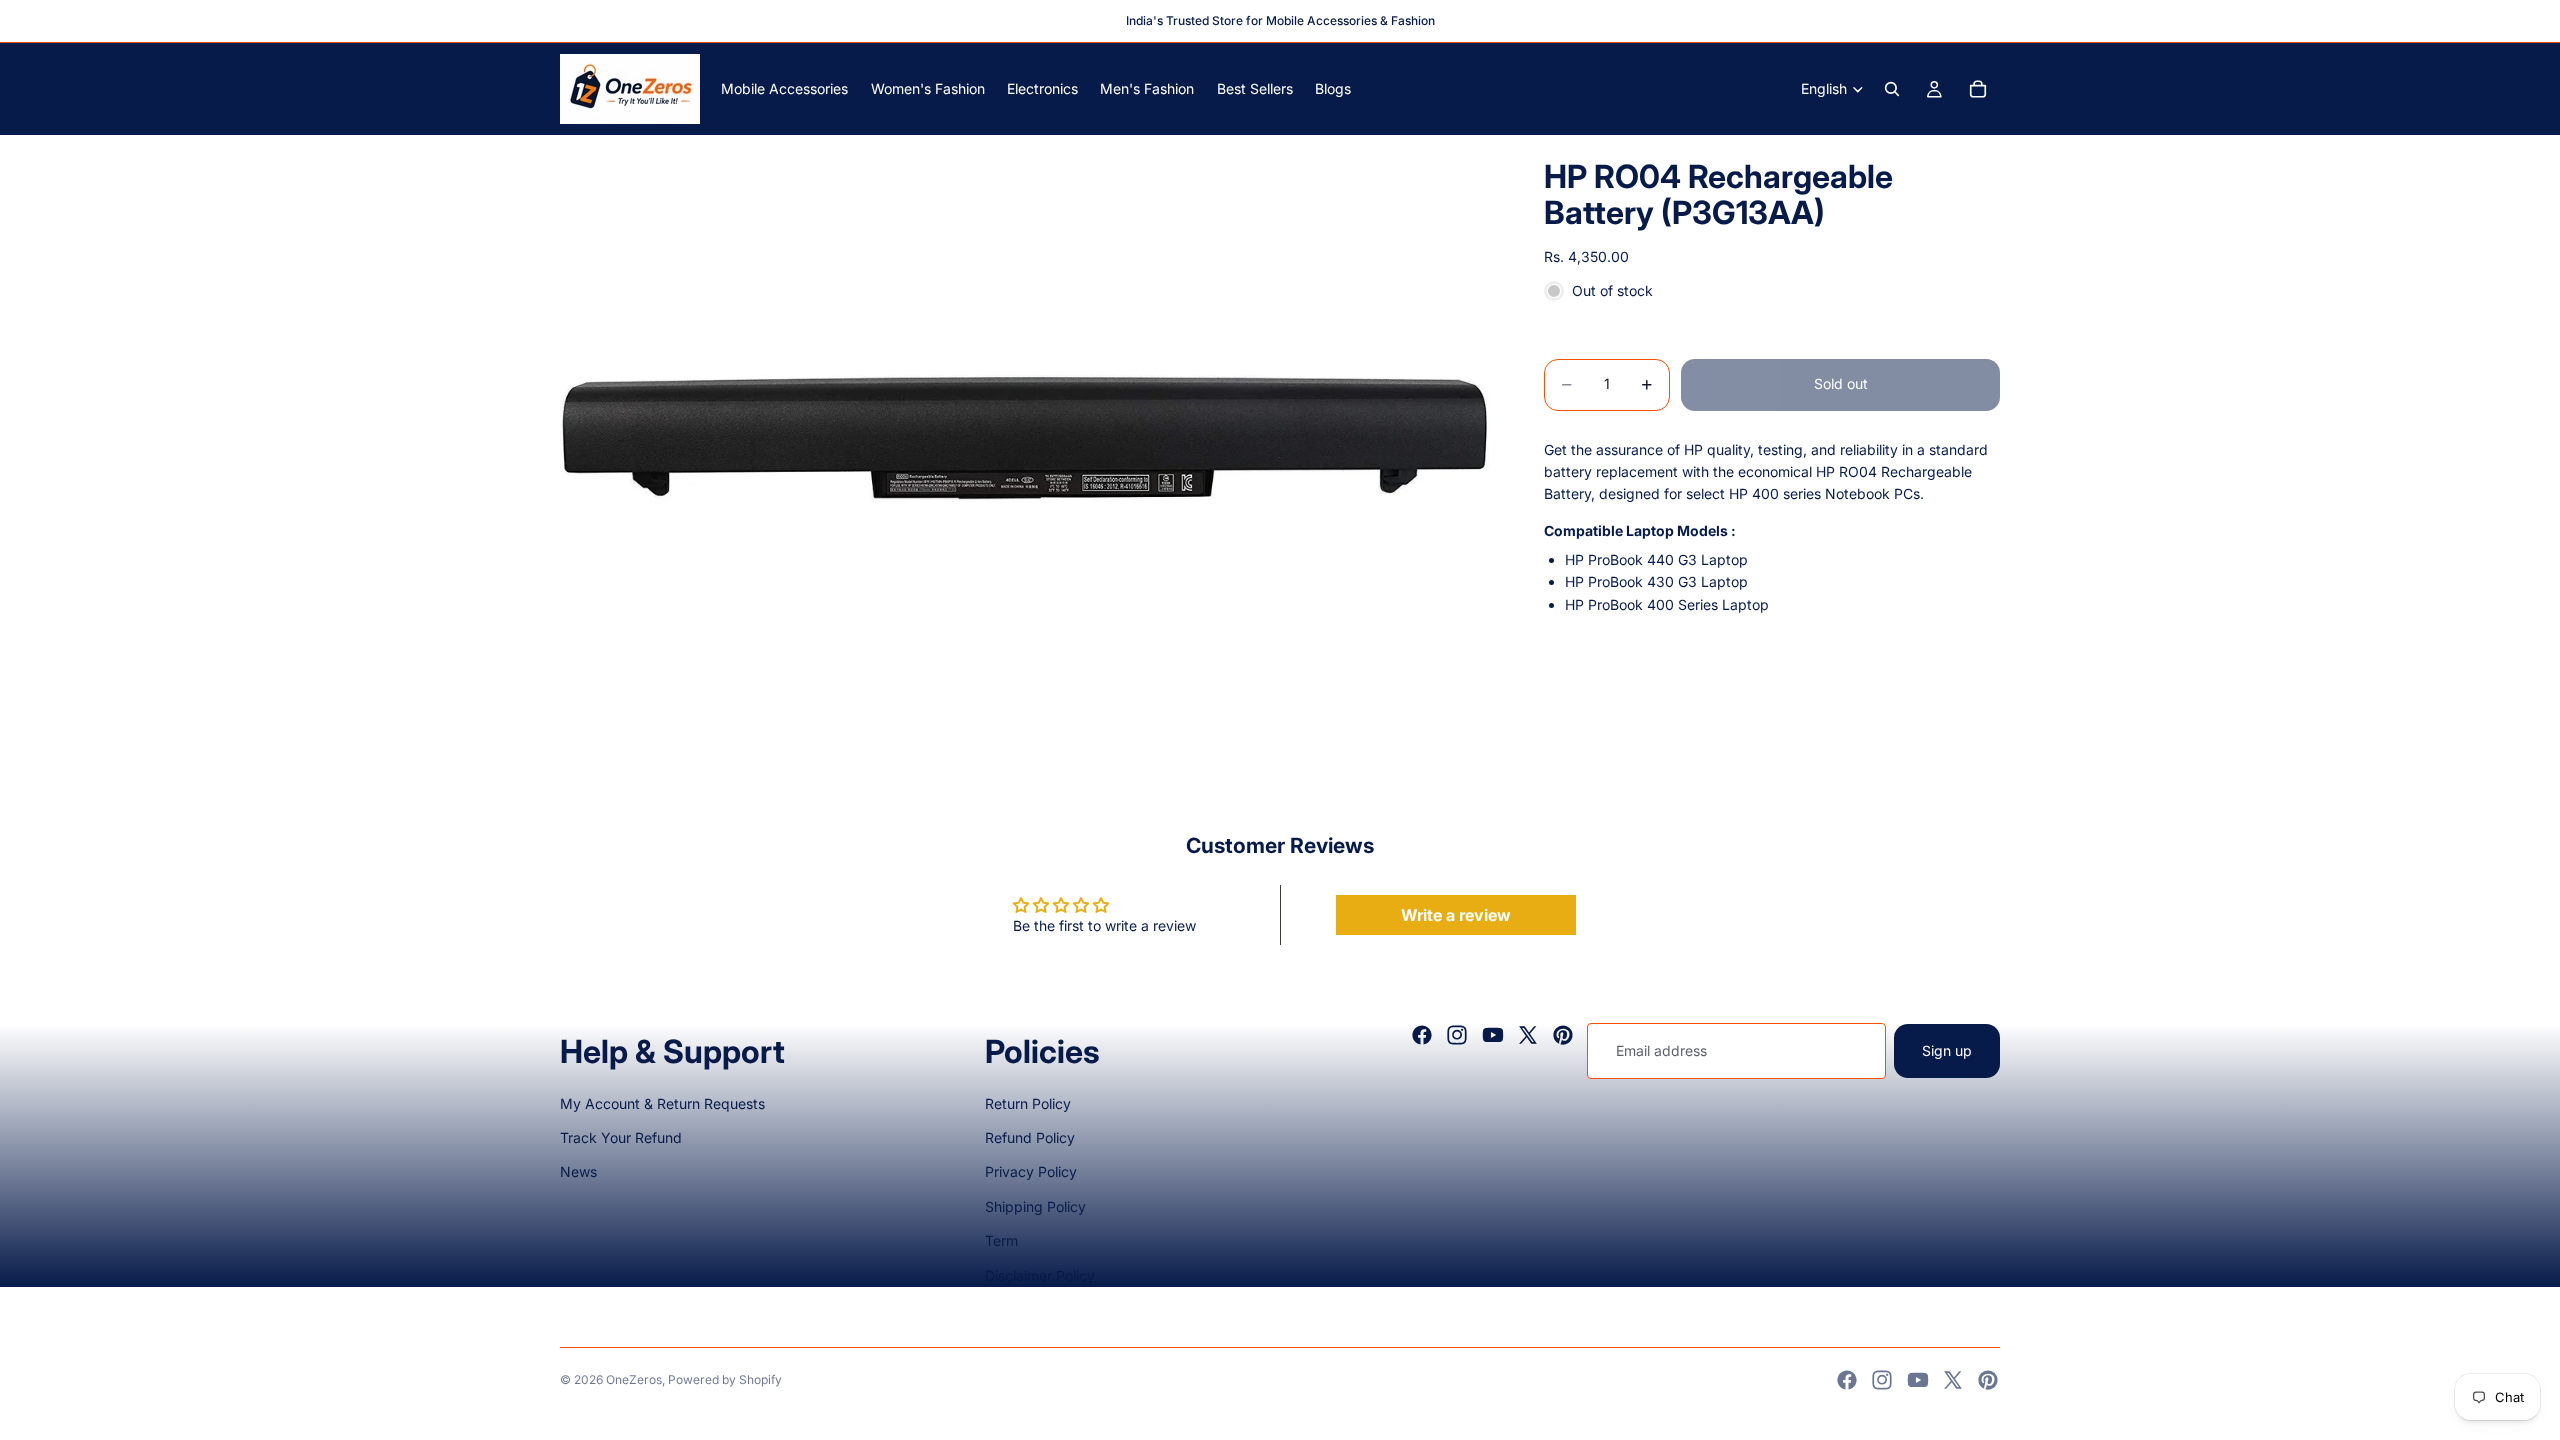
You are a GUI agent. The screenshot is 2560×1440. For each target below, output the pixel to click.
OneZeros (634, 1379)
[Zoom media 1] (1028, 447)
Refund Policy (1030, 1137)
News (578, 1171)
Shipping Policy (1035, 1206)
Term (1001, 1240)
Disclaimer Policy (1040, 1275)
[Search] (1892, 89)
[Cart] (1978, 89)
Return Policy (1028, 1103)
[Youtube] (1493, 1035)
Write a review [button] (1456, 915)
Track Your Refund (621, 1137)
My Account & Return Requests (662, 1103)
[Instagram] (1457, 1035)
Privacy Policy (1031, 1171)
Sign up (1947, 1050)
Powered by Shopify (725, 1379)
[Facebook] (1422, 1035)
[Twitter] (1528, 1035)
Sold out (1841, 383)
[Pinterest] (1563, 1035)
